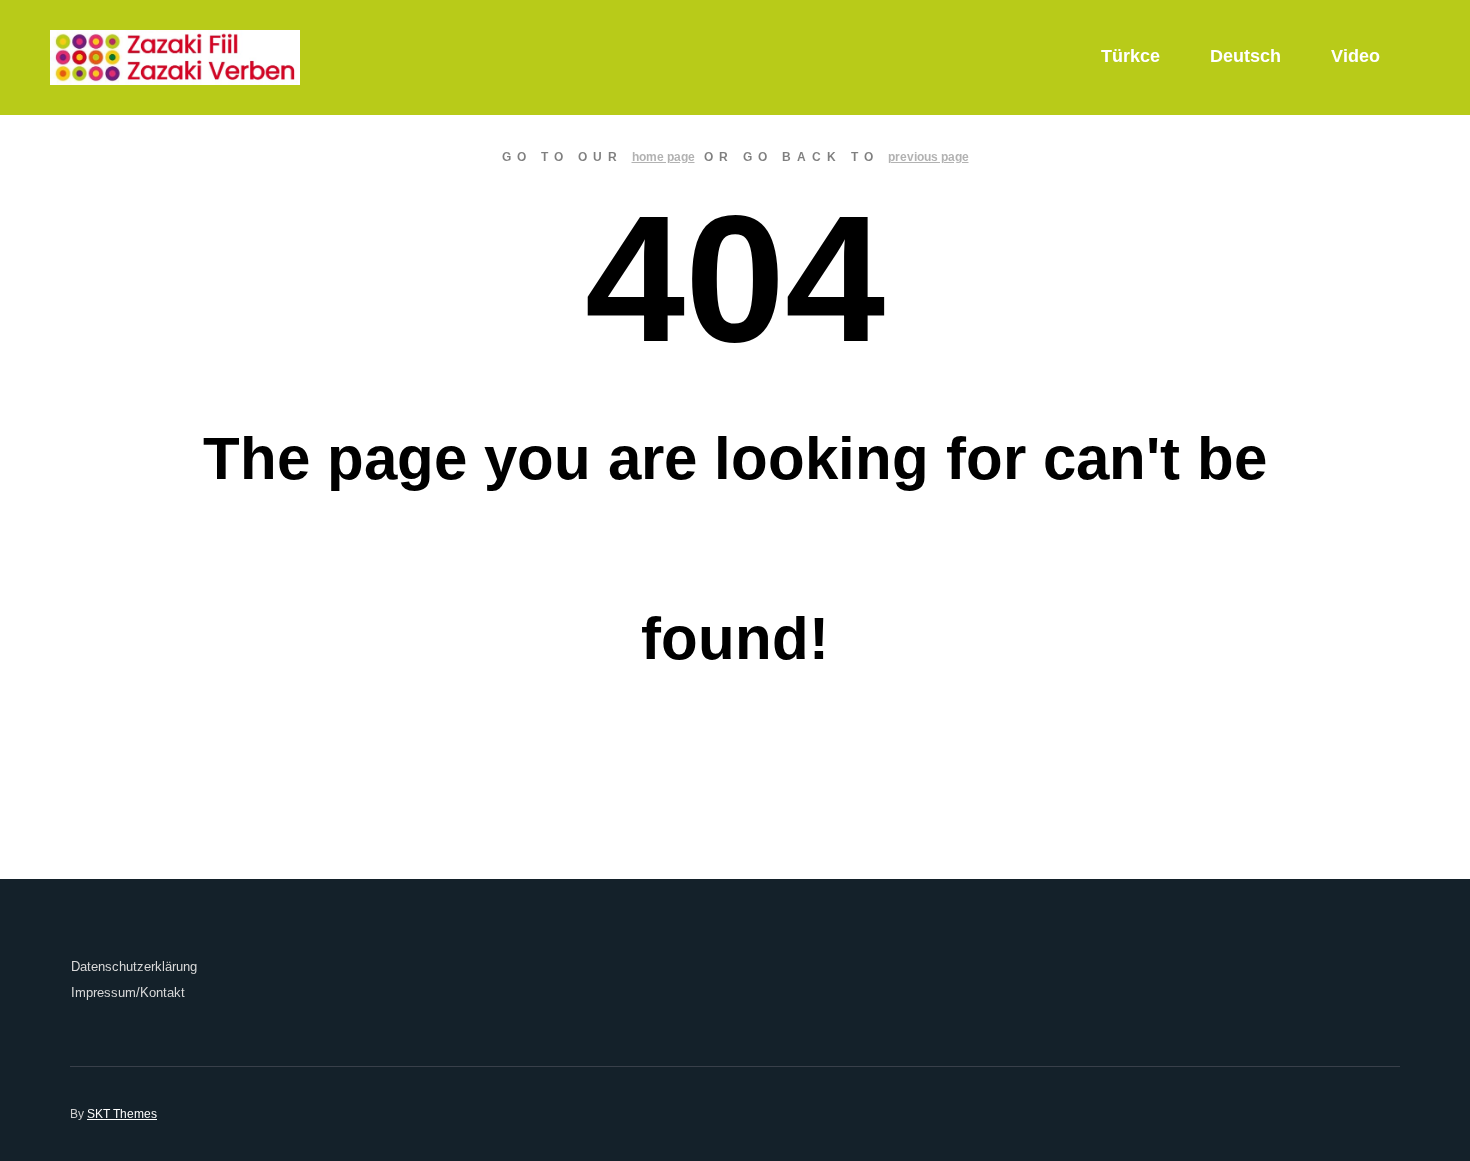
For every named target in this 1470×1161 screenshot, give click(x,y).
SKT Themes (122, 1114)
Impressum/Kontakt (128, 992)
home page (663, 157)
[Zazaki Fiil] (175, 57)
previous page (928, 157)
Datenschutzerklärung (134, 966)
